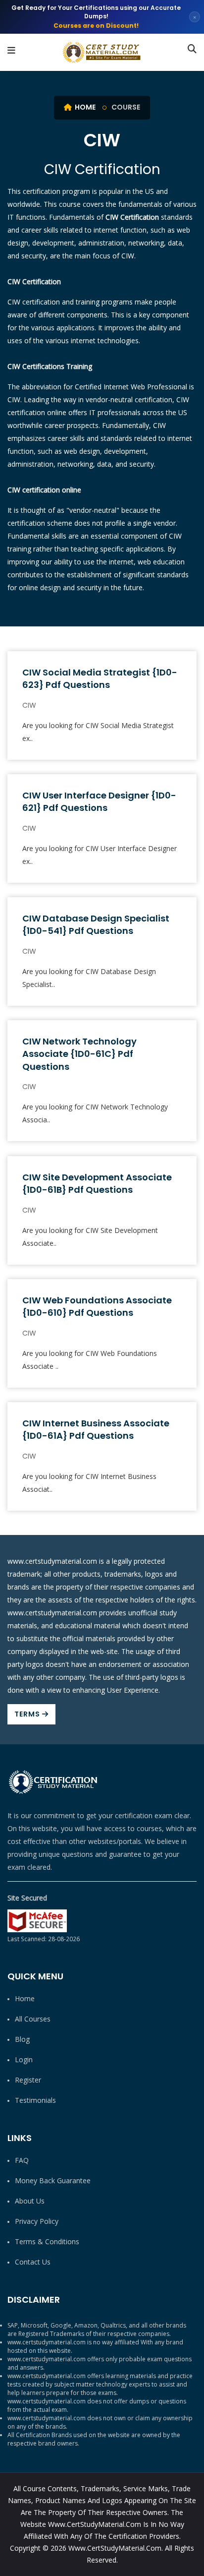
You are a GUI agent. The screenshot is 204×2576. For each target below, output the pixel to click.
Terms (28, 1714)
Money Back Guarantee (53, 2180)
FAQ (22, 2160)
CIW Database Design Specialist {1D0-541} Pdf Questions (96, 924)
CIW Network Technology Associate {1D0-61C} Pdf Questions (79, 1054)
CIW (29, 705)
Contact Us (33, 2262)
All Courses (33, 2019)
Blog (22, 2039)
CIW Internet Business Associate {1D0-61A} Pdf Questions (96, 1429)
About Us (30, 2201)
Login (24, 2059)
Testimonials (35, 2100)
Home (84, 107)
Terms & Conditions (47, 2241)
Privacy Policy (37, 2221)
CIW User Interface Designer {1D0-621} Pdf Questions (99, 801)
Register (28, 2080)
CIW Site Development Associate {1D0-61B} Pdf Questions (97, 1183)
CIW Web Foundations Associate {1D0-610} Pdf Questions (97, 1306)
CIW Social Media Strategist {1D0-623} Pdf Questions (100, 678)
